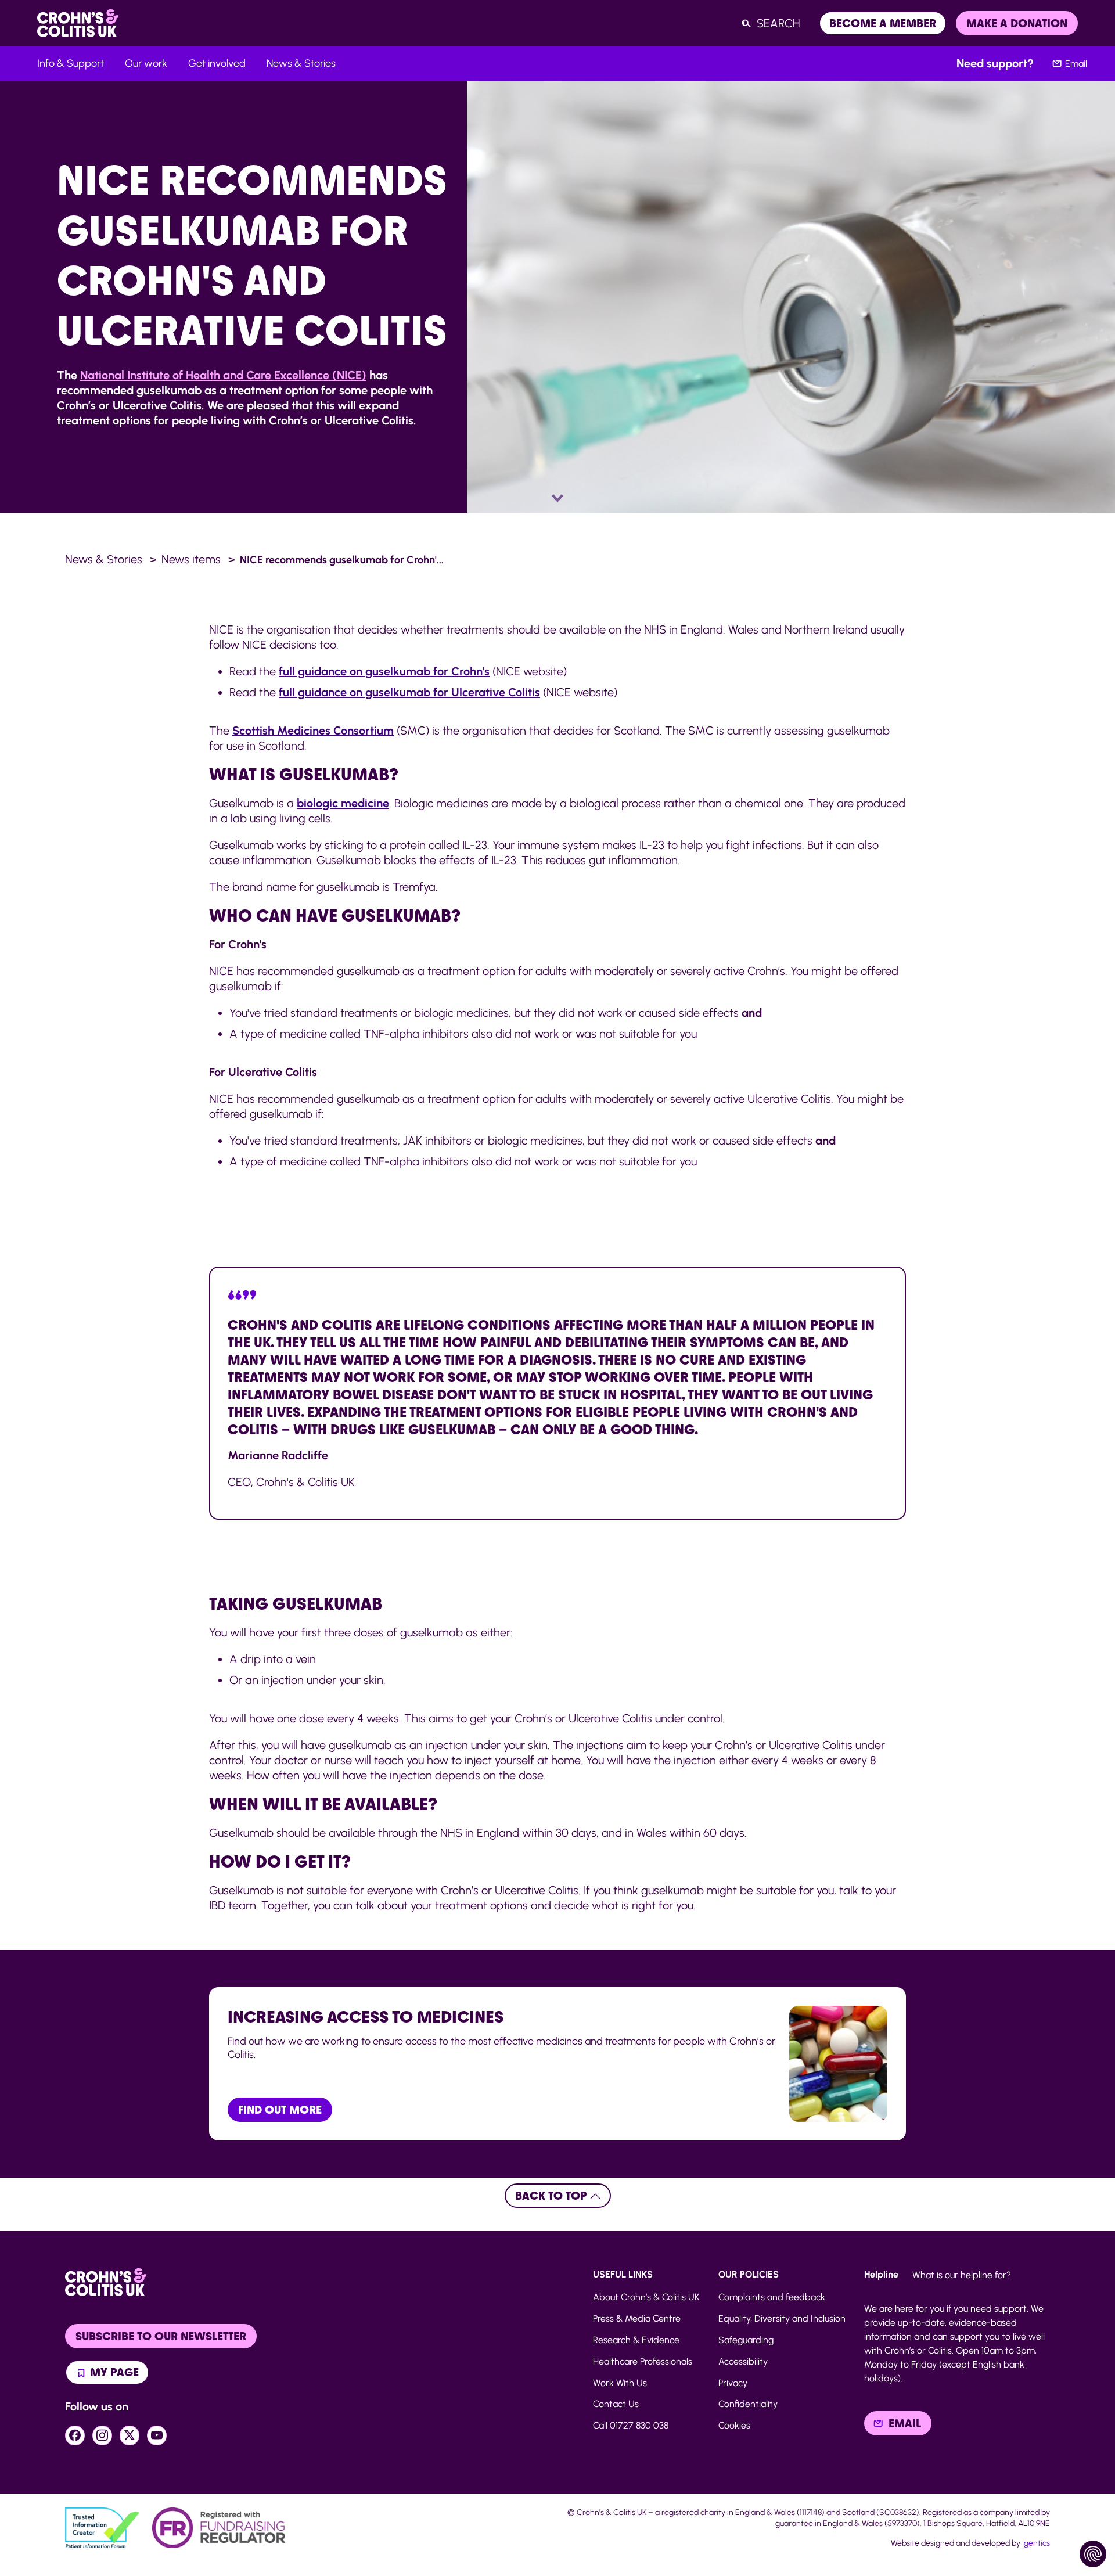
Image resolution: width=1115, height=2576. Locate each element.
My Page (113, 2372)
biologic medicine (343, 803)
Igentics (1036, 2543)
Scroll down (558, 499)
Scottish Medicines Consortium (313, 731)
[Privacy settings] (1093, 2554)
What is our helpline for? (962, 2275)
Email (1076, 64)
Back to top (553, 2196)
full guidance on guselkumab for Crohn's (384, 671)
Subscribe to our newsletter (161, 2336)
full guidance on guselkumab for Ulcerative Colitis (409, 692)
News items (191, 559)
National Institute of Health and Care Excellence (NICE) (223, 375)
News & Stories (104, 559)
